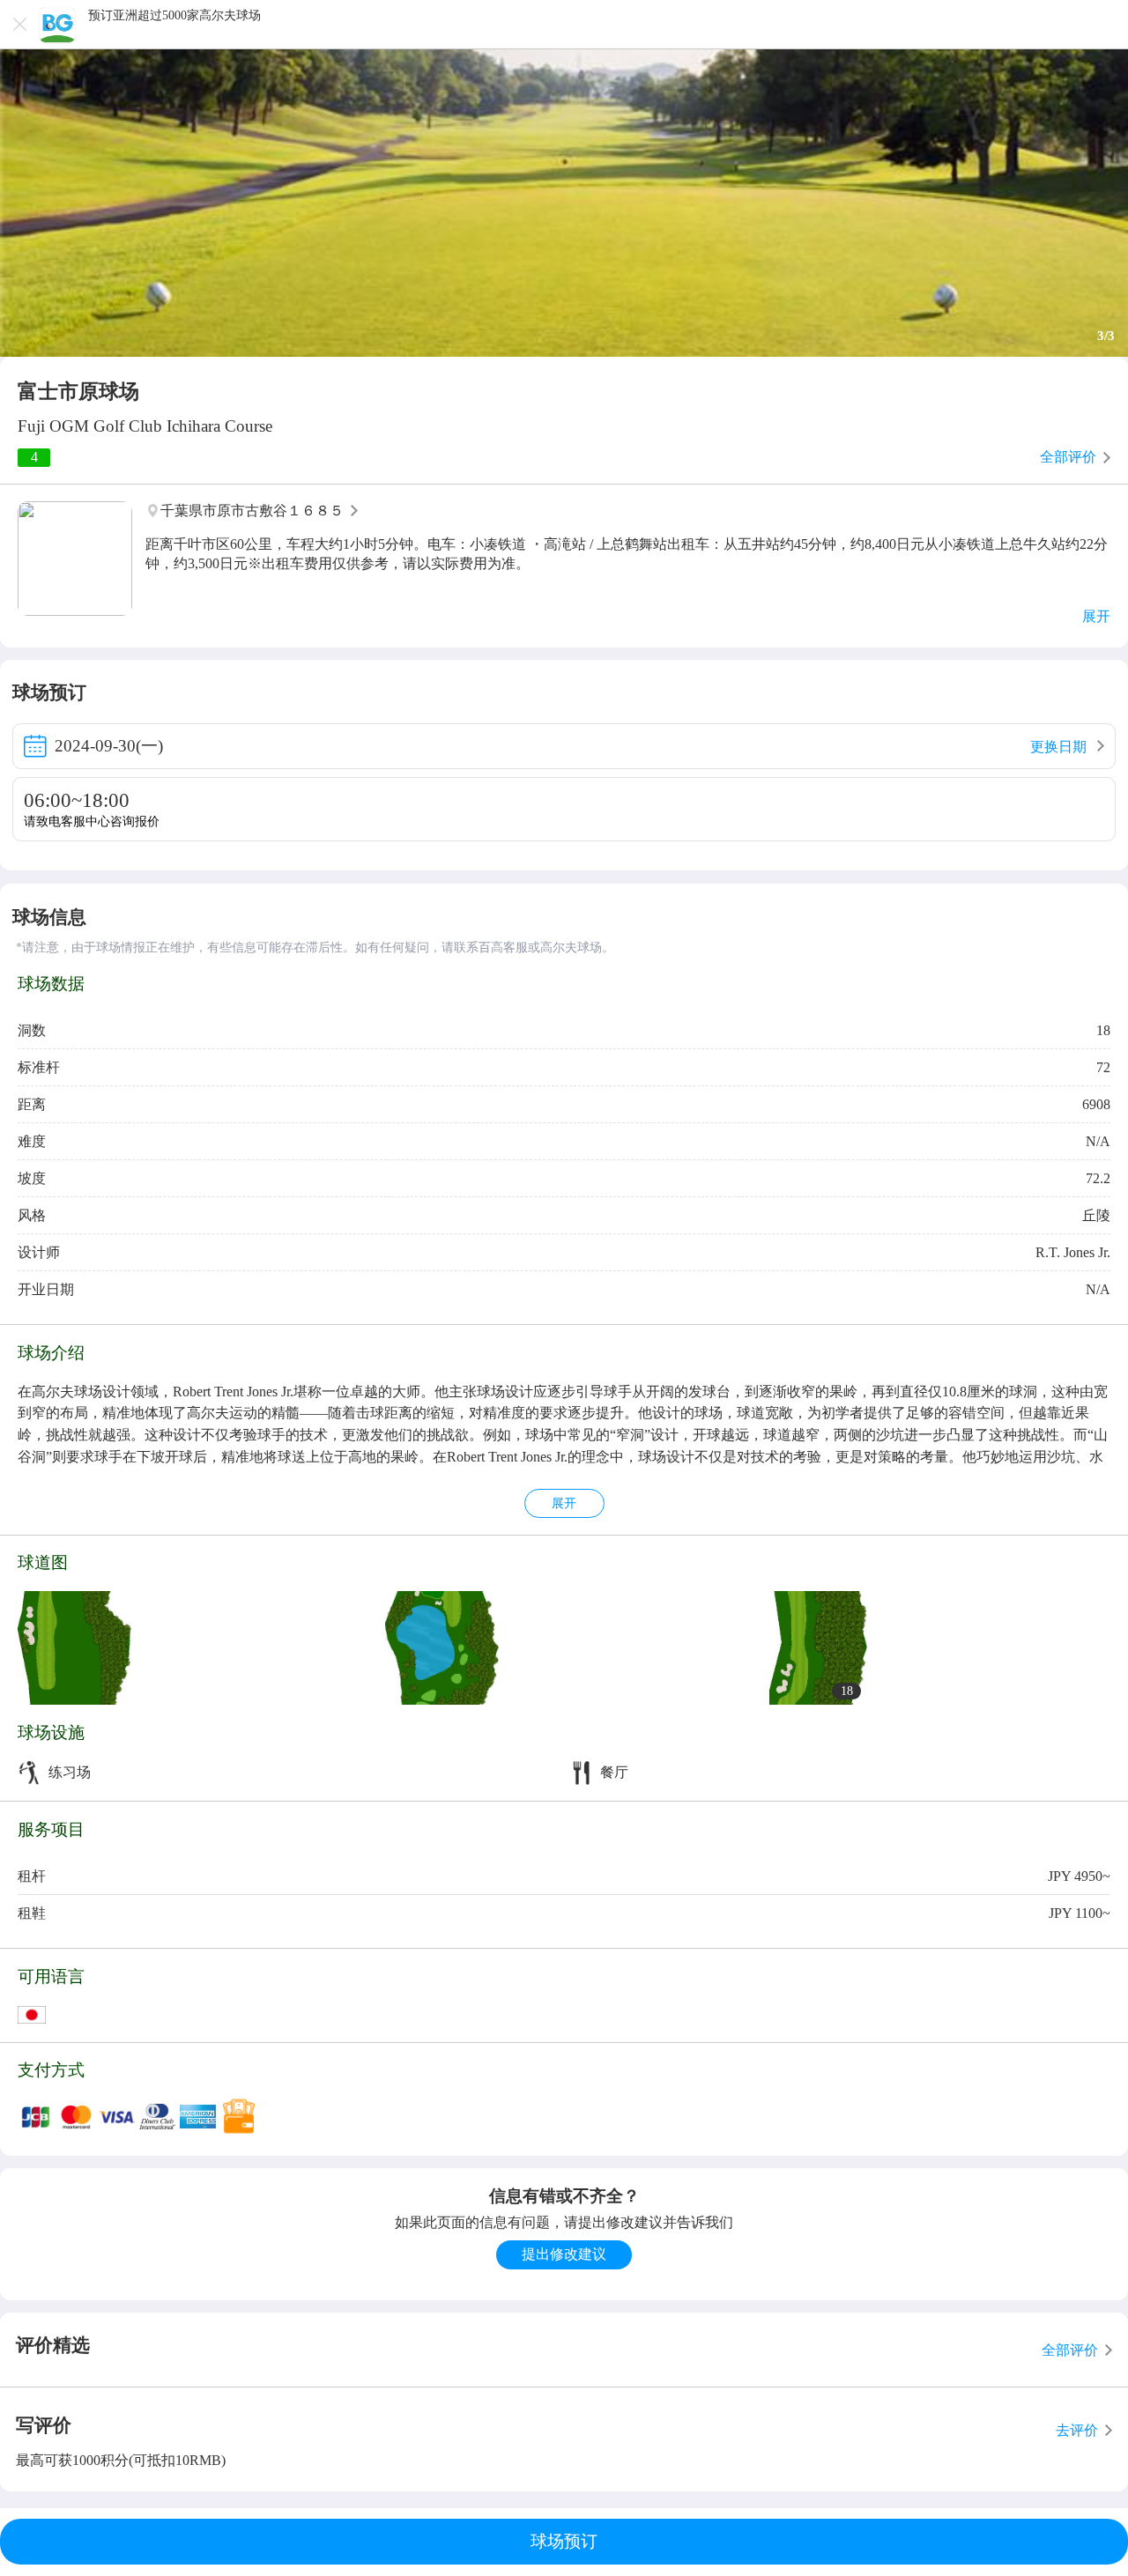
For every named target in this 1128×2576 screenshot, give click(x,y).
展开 (564, 1503)
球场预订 (564, 2541)
